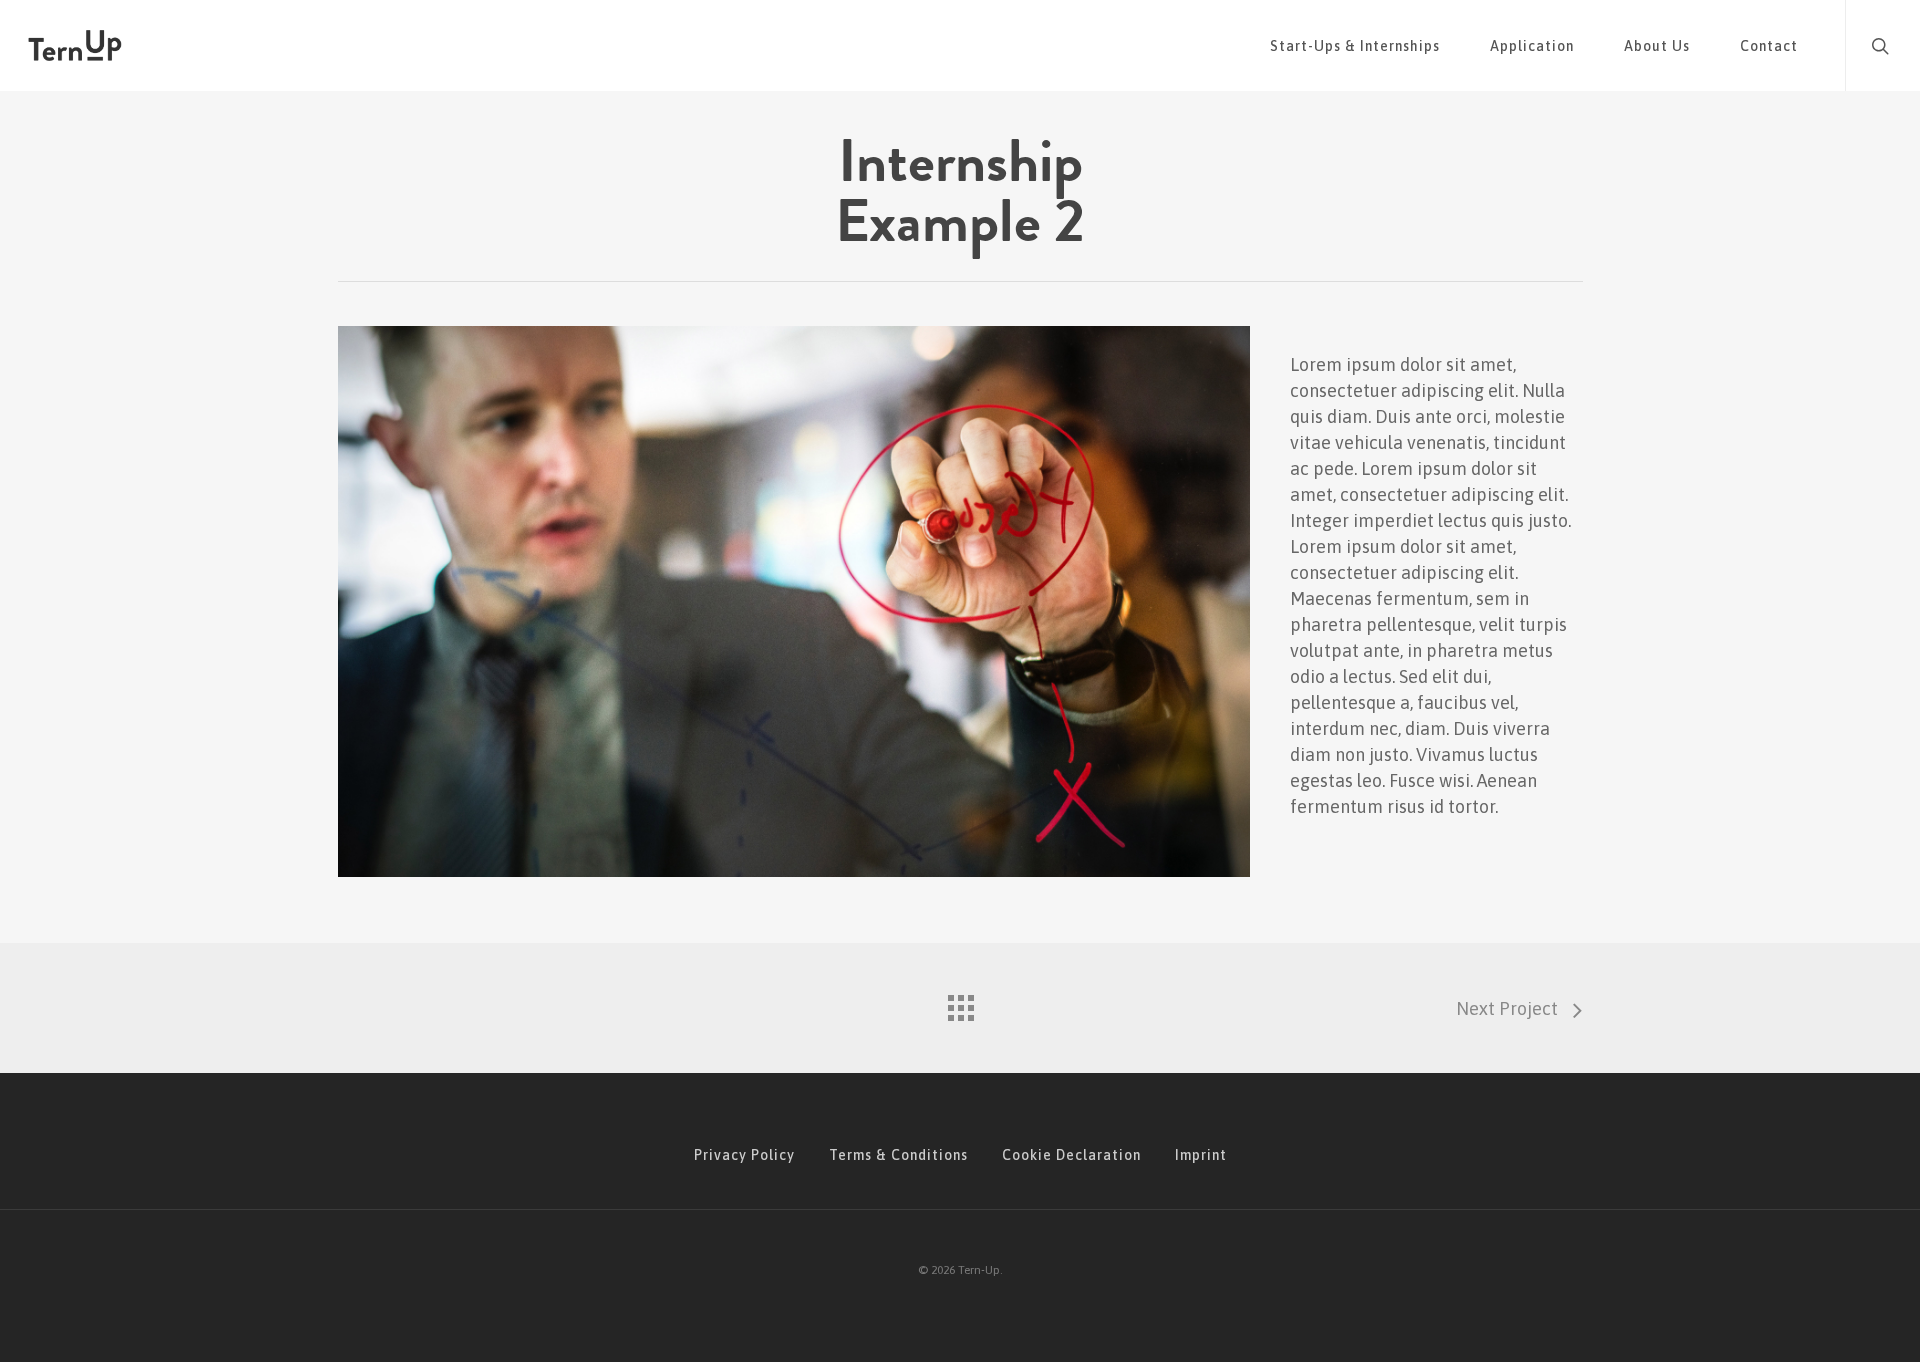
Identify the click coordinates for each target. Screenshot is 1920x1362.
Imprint (1201, 1155)
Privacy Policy (744, 1155)
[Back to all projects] (960, 1003)
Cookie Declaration (1071, 1155)
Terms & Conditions (898, 1155)
